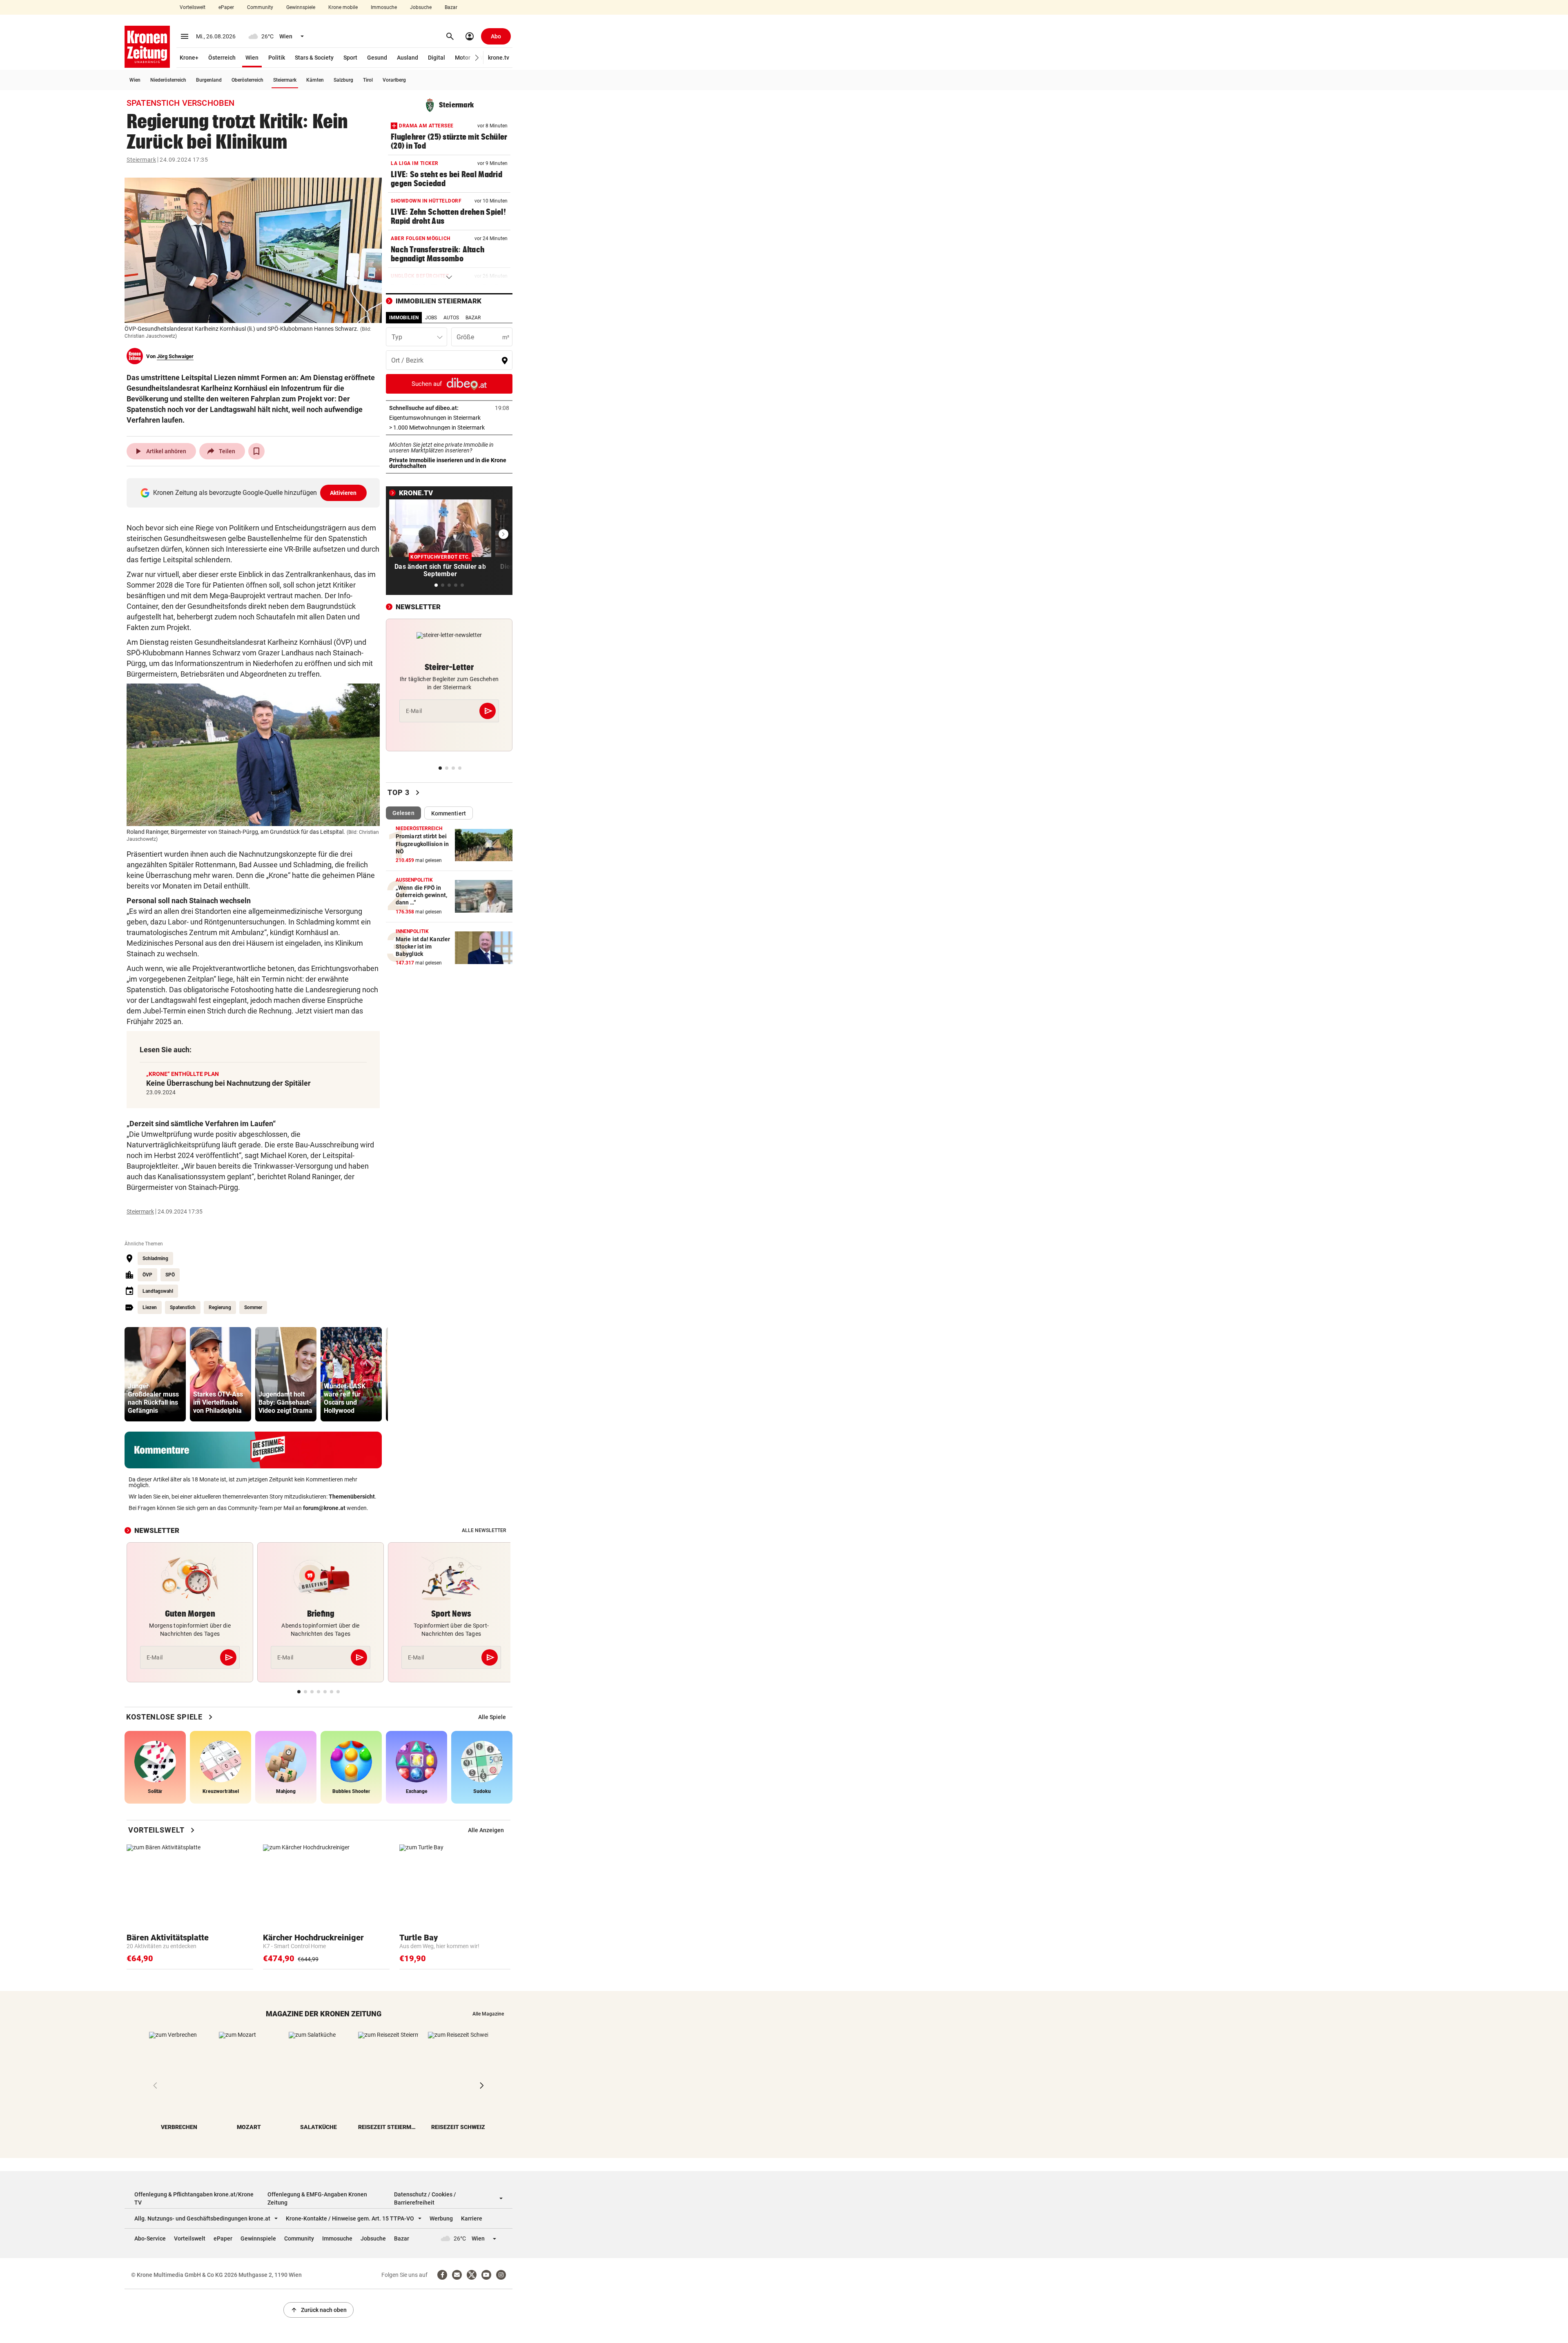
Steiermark (285, 80)
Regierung (220, 1307)
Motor (463, 58)
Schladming (155, 1258)
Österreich (222, 58)
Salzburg (343, 80)
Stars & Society (314, 58)
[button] (477, 58)
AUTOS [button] (451, 318)
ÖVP (147, 1275)
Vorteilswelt (193, 7)
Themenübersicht (352, 1497)
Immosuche (384, 7)
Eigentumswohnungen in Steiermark (449, 418)
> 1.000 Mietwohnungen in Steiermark (449, 428)
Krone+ (189, 58)
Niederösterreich (168, 80)
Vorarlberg (394, 80)
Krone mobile (343, 7)
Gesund (377, 58)
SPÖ (170, 1275)
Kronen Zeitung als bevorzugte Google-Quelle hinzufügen (255, 493)
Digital (437, 58)
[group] (155, 1374)
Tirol (368, 80)
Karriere (472, 2218)
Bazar (451, 7)
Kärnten (315, 80)
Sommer (253, 1307)
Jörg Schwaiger (175, 356)
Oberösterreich (247, 80)
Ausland (408, 58)
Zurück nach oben (318, 2310)
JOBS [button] (431, 318)
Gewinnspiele (301, 7)
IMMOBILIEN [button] (404, 318)
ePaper (226, 7)
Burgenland (209, 80)
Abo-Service (150, 2238)
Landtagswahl (158, 1291)
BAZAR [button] (473, 318)
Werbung (441, 2218)
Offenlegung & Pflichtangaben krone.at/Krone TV (194, 2198)
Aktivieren (343, 493)
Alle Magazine (488, 2014)
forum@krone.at (324, 1508)
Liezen (150, 1307)
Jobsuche (421, 7)
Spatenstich (183, 1307)
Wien (252, 58)
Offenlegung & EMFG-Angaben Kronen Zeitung (317, 2198)
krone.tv (499, 58)
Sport (350, 58)
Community (260, 7)
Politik (277, 58)
